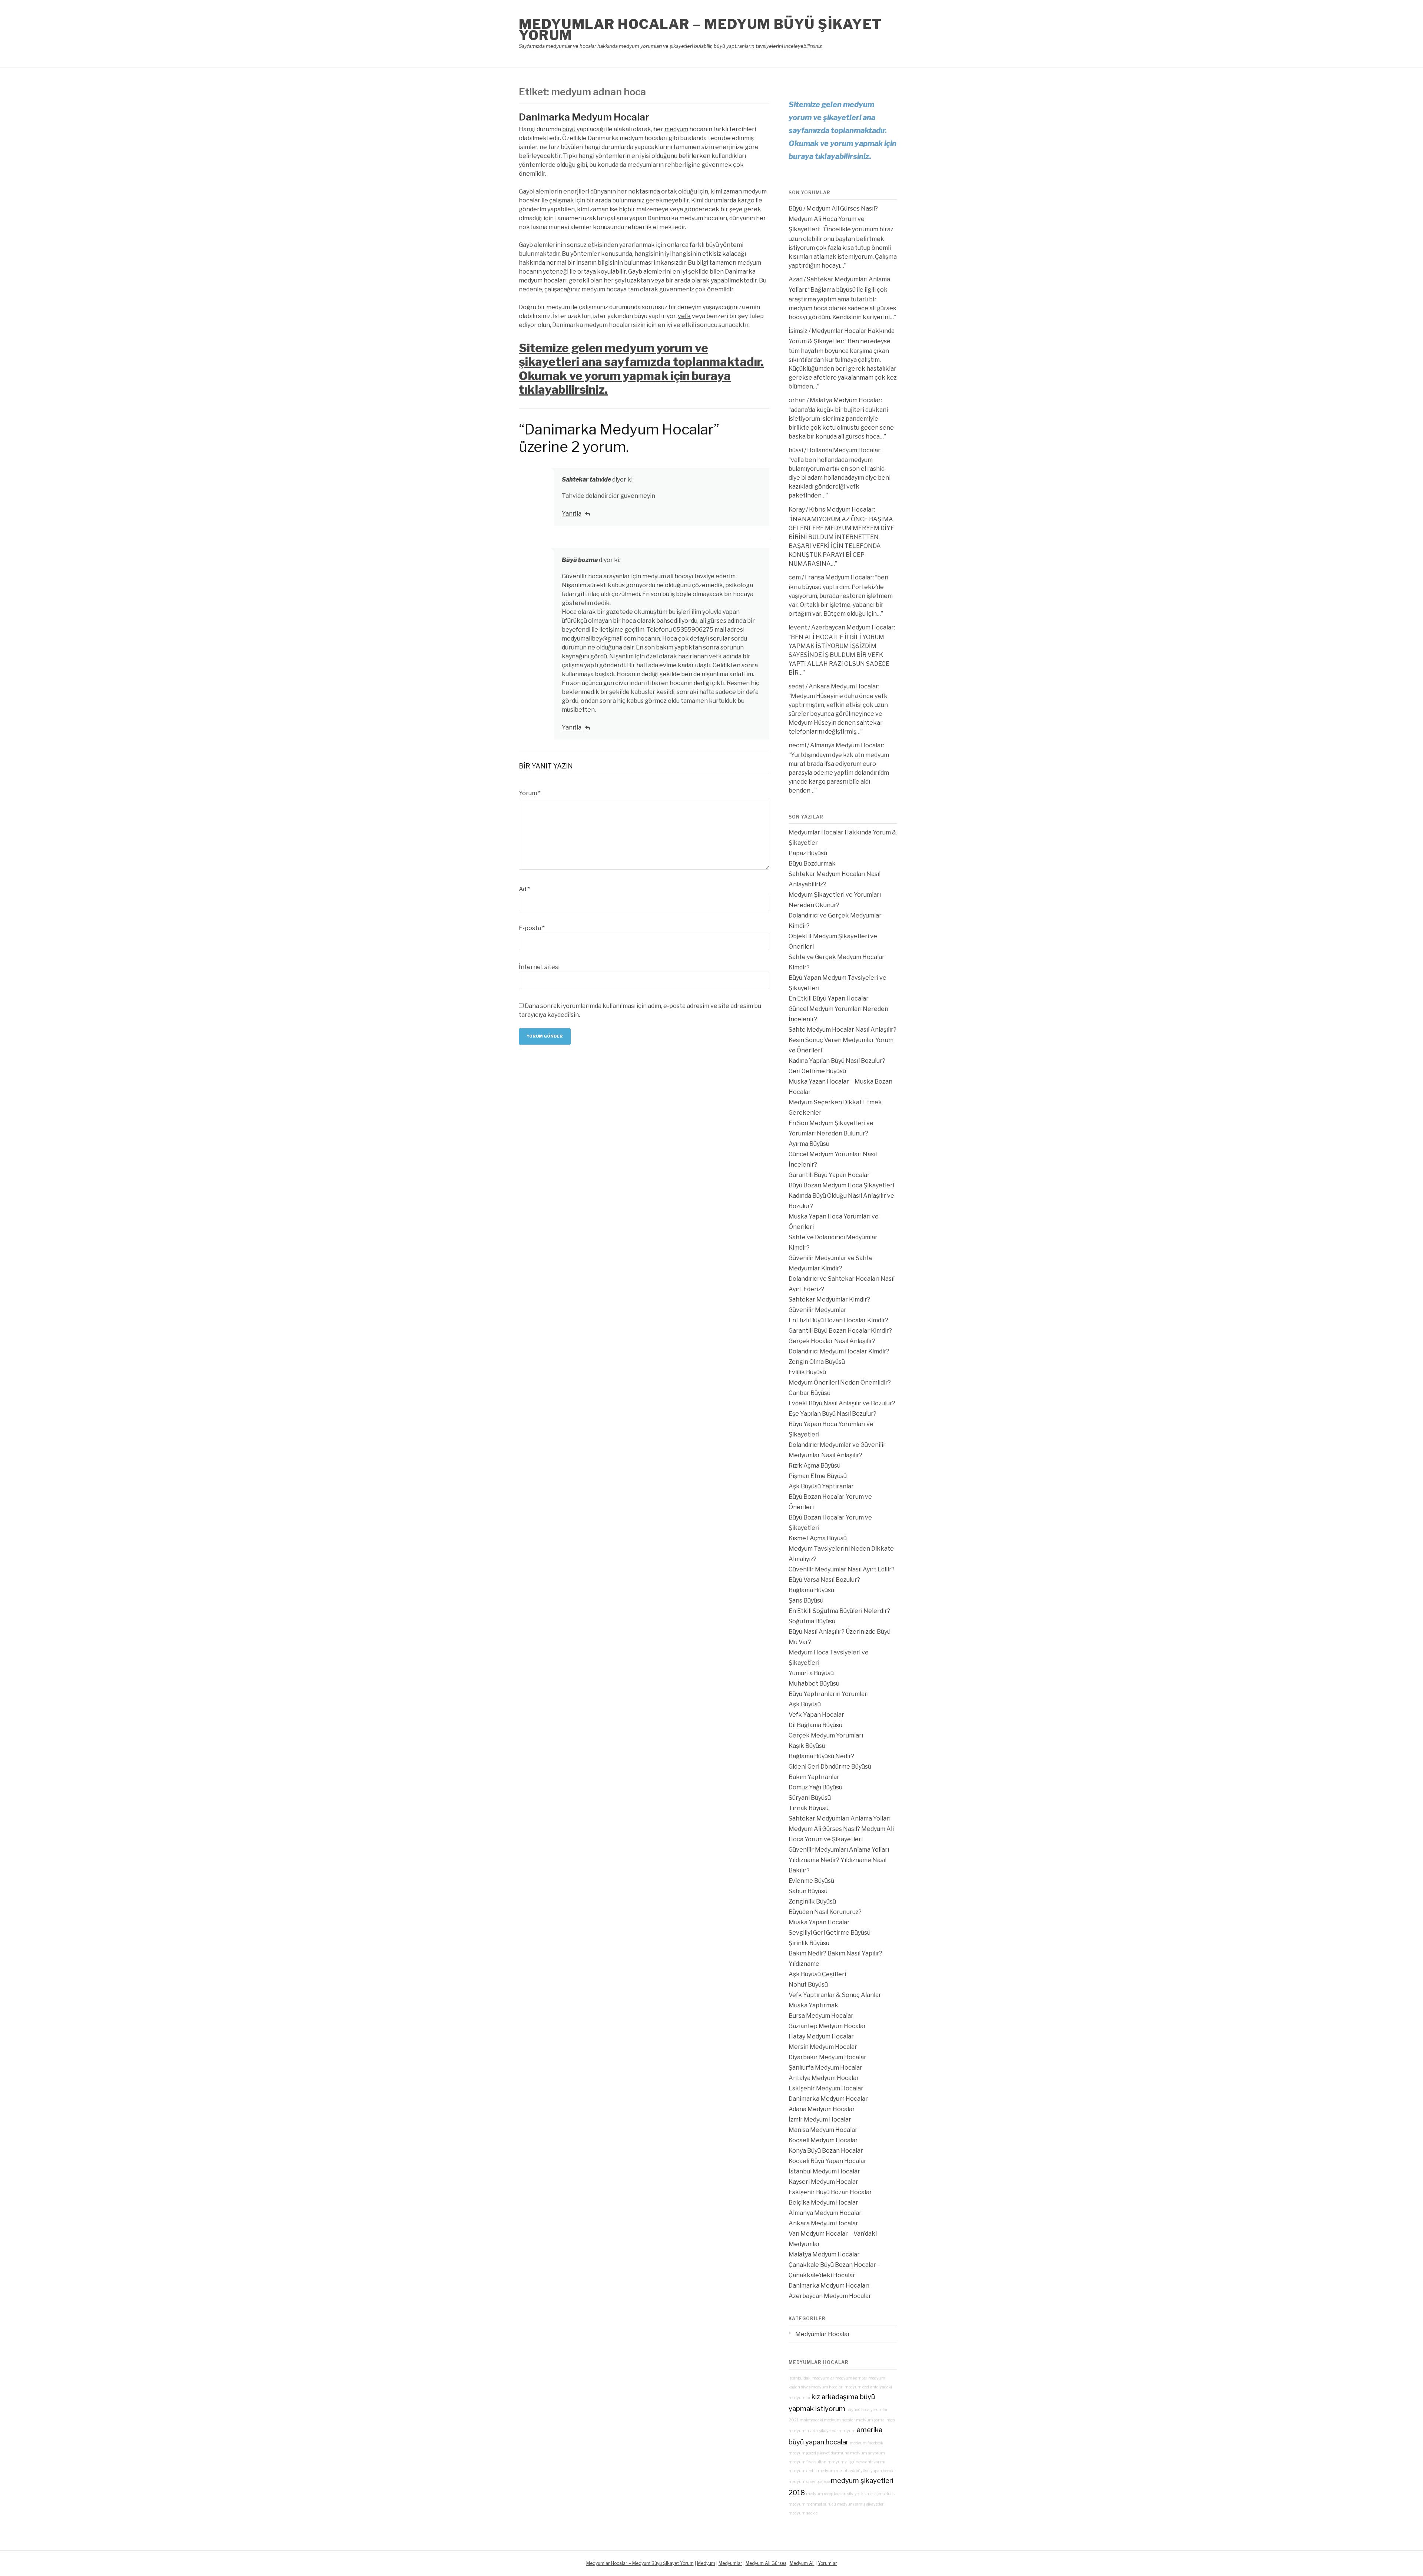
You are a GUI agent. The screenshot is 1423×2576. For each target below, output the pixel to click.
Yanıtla (572, 514)
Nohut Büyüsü (808, 1985)
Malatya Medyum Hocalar (845, 400)
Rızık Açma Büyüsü (815, 1466)
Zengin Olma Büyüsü (817, 1362)
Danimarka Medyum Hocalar (584, 117)
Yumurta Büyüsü (811, 1673)
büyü (569, 129)
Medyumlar (730, 2563)
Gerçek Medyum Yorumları (826, 1735)
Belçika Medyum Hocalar (823, 2203)
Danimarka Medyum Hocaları (829, 2286)
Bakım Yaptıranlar (814, 1777)
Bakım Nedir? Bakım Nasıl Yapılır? (835, 1953)
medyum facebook (866, 2443)
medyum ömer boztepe (809, 2482)
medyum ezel (857, 2387)
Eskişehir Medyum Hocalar (826, 2088)
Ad (524, 889)
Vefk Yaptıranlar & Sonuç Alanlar (835, 1995)
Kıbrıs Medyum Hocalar (841, 510)
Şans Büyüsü (806, 1601)
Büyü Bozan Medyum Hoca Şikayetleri (841, 1185)
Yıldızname (804, 1964)
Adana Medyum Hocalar (822, 2109)
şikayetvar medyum (837, 2431)
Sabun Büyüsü (808, 1891)
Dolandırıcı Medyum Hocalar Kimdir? (839, 1351)
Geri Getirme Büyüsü (817, 1071)
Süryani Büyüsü (810, 1798)
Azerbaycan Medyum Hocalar (853, 627)
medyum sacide (803, 2513)
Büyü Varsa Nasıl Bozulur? (824, 1580)
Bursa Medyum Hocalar (821, 2016)
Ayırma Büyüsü (809, 1144)
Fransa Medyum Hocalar (839, 577)
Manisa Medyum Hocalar (823, 2130)
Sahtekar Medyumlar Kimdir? (829, 1299)
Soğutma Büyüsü (812, 1621)
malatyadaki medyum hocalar (827, 2420)
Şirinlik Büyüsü (809, 1943)
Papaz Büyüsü (808, 853)
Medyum (706, 2563)
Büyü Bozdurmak (812, 864)
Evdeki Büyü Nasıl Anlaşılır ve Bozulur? (842, 1403)
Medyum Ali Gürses (766, 2563)
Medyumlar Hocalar (823, 2334)
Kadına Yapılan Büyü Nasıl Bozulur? (837, 1061)
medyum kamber (851, 2378)
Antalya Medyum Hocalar (824, 2078)
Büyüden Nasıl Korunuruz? (825, 1912)
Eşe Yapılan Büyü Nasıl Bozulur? (832, 1414)
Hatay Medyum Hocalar (821, 2036)
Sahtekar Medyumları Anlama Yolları (840, 1818)
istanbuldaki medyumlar (811, 2378)
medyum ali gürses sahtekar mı (856, 2462)
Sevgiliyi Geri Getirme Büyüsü (830, 1933)
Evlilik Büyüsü (807, 1372)
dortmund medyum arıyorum (858, 2453)
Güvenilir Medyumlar (817, 1310)
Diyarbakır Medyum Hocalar (827, 2057)
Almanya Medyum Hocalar (847, 745)
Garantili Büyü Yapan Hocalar (829, 1175)
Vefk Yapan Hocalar (816, 1715)
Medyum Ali (802, 2563)
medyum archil (803, 2471)
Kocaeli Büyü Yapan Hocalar (827, 2161)
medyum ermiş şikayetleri (861, 2504)
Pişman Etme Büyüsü (818, 1476)
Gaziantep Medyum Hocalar (827, 2026)
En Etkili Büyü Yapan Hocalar (829, 998)
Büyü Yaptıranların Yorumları (829, 1694)
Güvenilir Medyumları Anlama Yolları (839, 1850)
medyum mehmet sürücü (812, 2504)
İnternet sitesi (539, 967)
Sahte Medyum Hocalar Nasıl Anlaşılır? (842, 1030)
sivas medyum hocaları (822, 2387)
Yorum (530, 793)
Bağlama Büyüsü (811, 1590)
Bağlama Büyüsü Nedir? (821, 1756)
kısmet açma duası (878, 2494)
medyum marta (803, 2431)
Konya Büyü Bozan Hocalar (826, 2151)
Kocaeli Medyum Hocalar (823, 2140)
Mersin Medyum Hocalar (823, 2047)
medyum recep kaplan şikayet (833, 2494)
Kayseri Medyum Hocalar (823, 2182)
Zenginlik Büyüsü (812, 1902)
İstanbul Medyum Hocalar (824, 2171)
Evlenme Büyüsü (811, 1881)
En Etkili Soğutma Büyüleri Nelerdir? (839, 1611)
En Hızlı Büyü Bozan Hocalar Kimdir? (838, 1320)
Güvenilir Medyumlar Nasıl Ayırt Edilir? (842, 1569)
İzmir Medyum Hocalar (820, 2119)
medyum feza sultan (807, 2462)
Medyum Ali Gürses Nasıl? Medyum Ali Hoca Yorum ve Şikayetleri (833, 219)
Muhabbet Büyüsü (814, 1684)
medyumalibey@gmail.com (599, 639)
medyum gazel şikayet (809, 2453)
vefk (684, 316)
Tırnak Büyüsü (809, 1808)
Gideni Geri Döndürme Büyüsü (830, 1767)
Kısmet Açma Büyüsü (818, 1538)
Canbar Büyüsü (810, 1393)
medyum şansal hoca (875, 2420)
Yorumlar (827, 2563)
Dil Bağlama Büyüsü (815, 1725)
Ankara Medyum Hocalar (843, 686)
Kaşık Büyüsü (807, 1746)
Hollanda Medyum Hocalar (844, 450)
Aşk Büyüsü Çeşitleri (817, 1974)
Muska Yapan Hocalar (819, 1922)
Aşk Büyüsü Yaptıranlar (821, 1486)
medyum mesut (833, 2471)
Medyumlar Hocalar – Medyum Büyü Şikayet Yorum (700, 30)
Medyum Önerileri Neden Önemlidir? (840, 1383)
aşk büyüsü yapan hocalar (872, 2471)
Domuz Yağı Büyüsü (815, 1787)
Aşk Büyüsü (805, 1704)
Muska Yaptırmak (813, 2005)
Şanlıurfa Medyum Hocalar (825, 2068)
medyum (676, 129)
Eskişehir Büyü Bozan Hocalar (830, 2192)
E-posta (532, 928)
